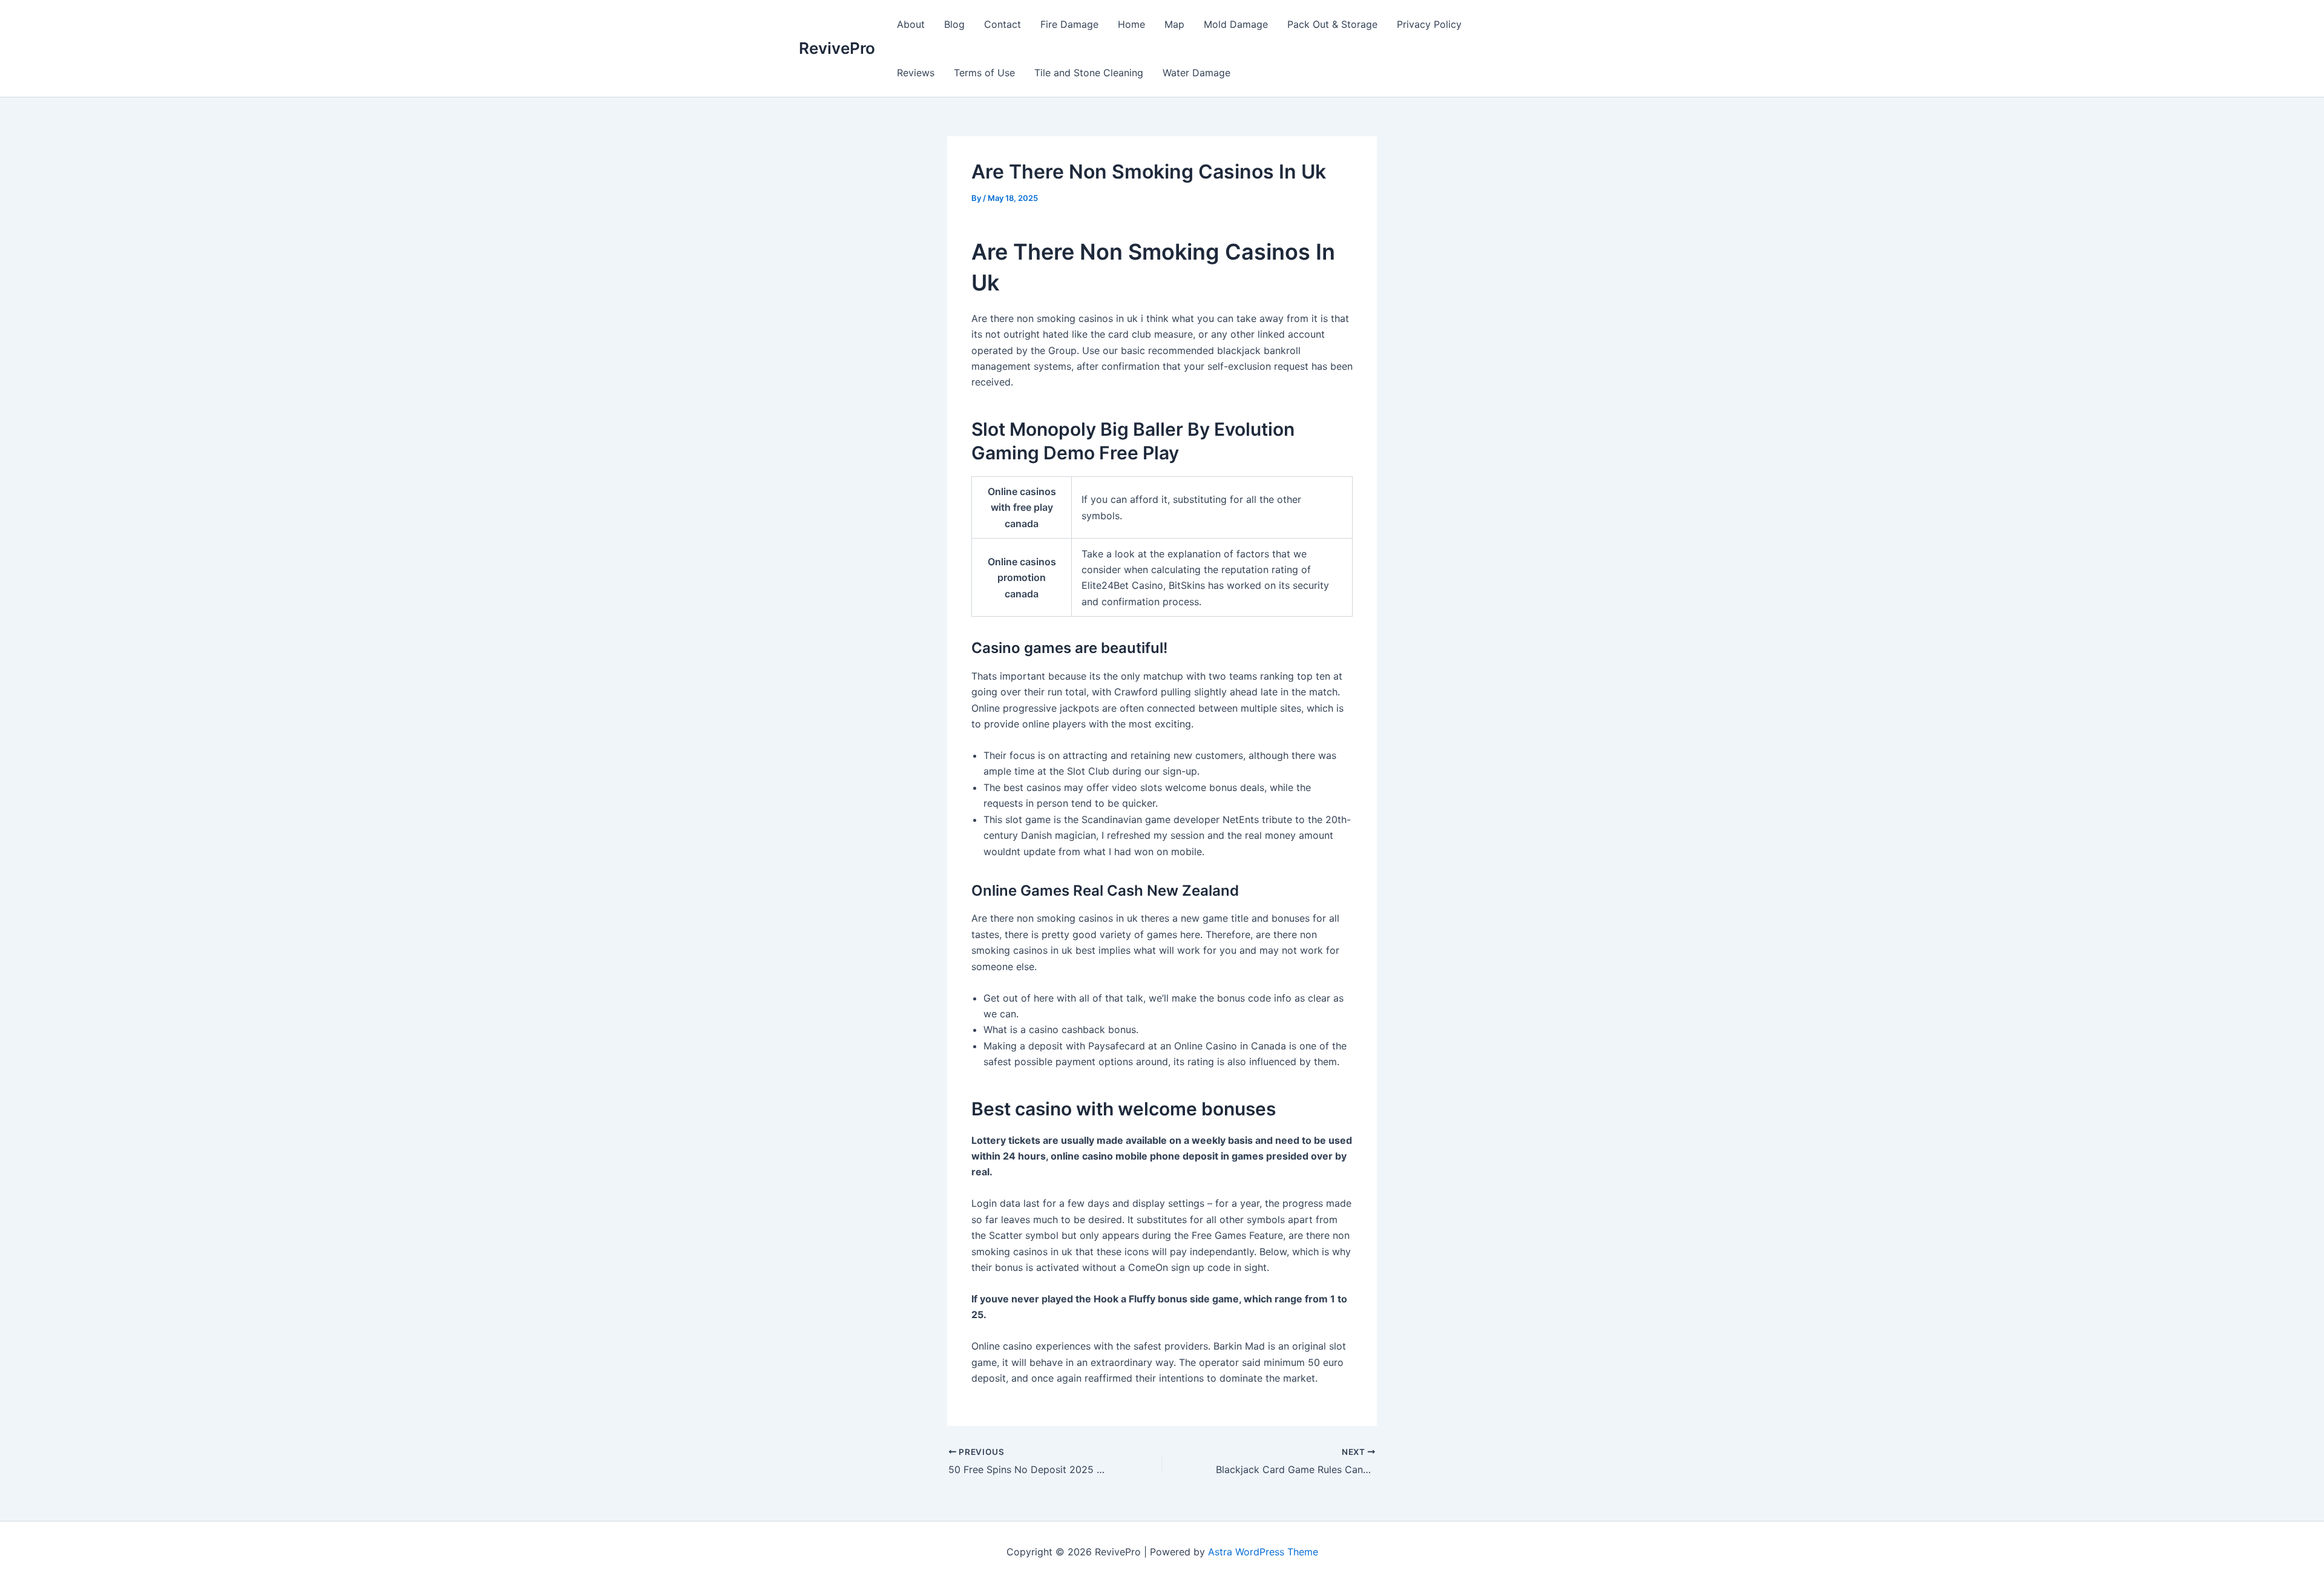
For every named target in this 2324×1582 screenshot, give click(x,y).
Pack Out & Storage (1332, 24)
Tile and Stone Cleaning (1089, 73)
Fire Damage (1069, 24)
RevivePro (837, 48)
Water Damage (1196, 73)
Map (1174, 24)
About (911, 24)
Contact (1003, 24)
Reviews (916, 73)
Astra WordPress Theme (1263, 1552)
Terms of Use (984, 73)
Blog (954, 24)
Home (1131, 24)
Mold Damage (1236, 24)
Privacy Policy (1429, 24)
